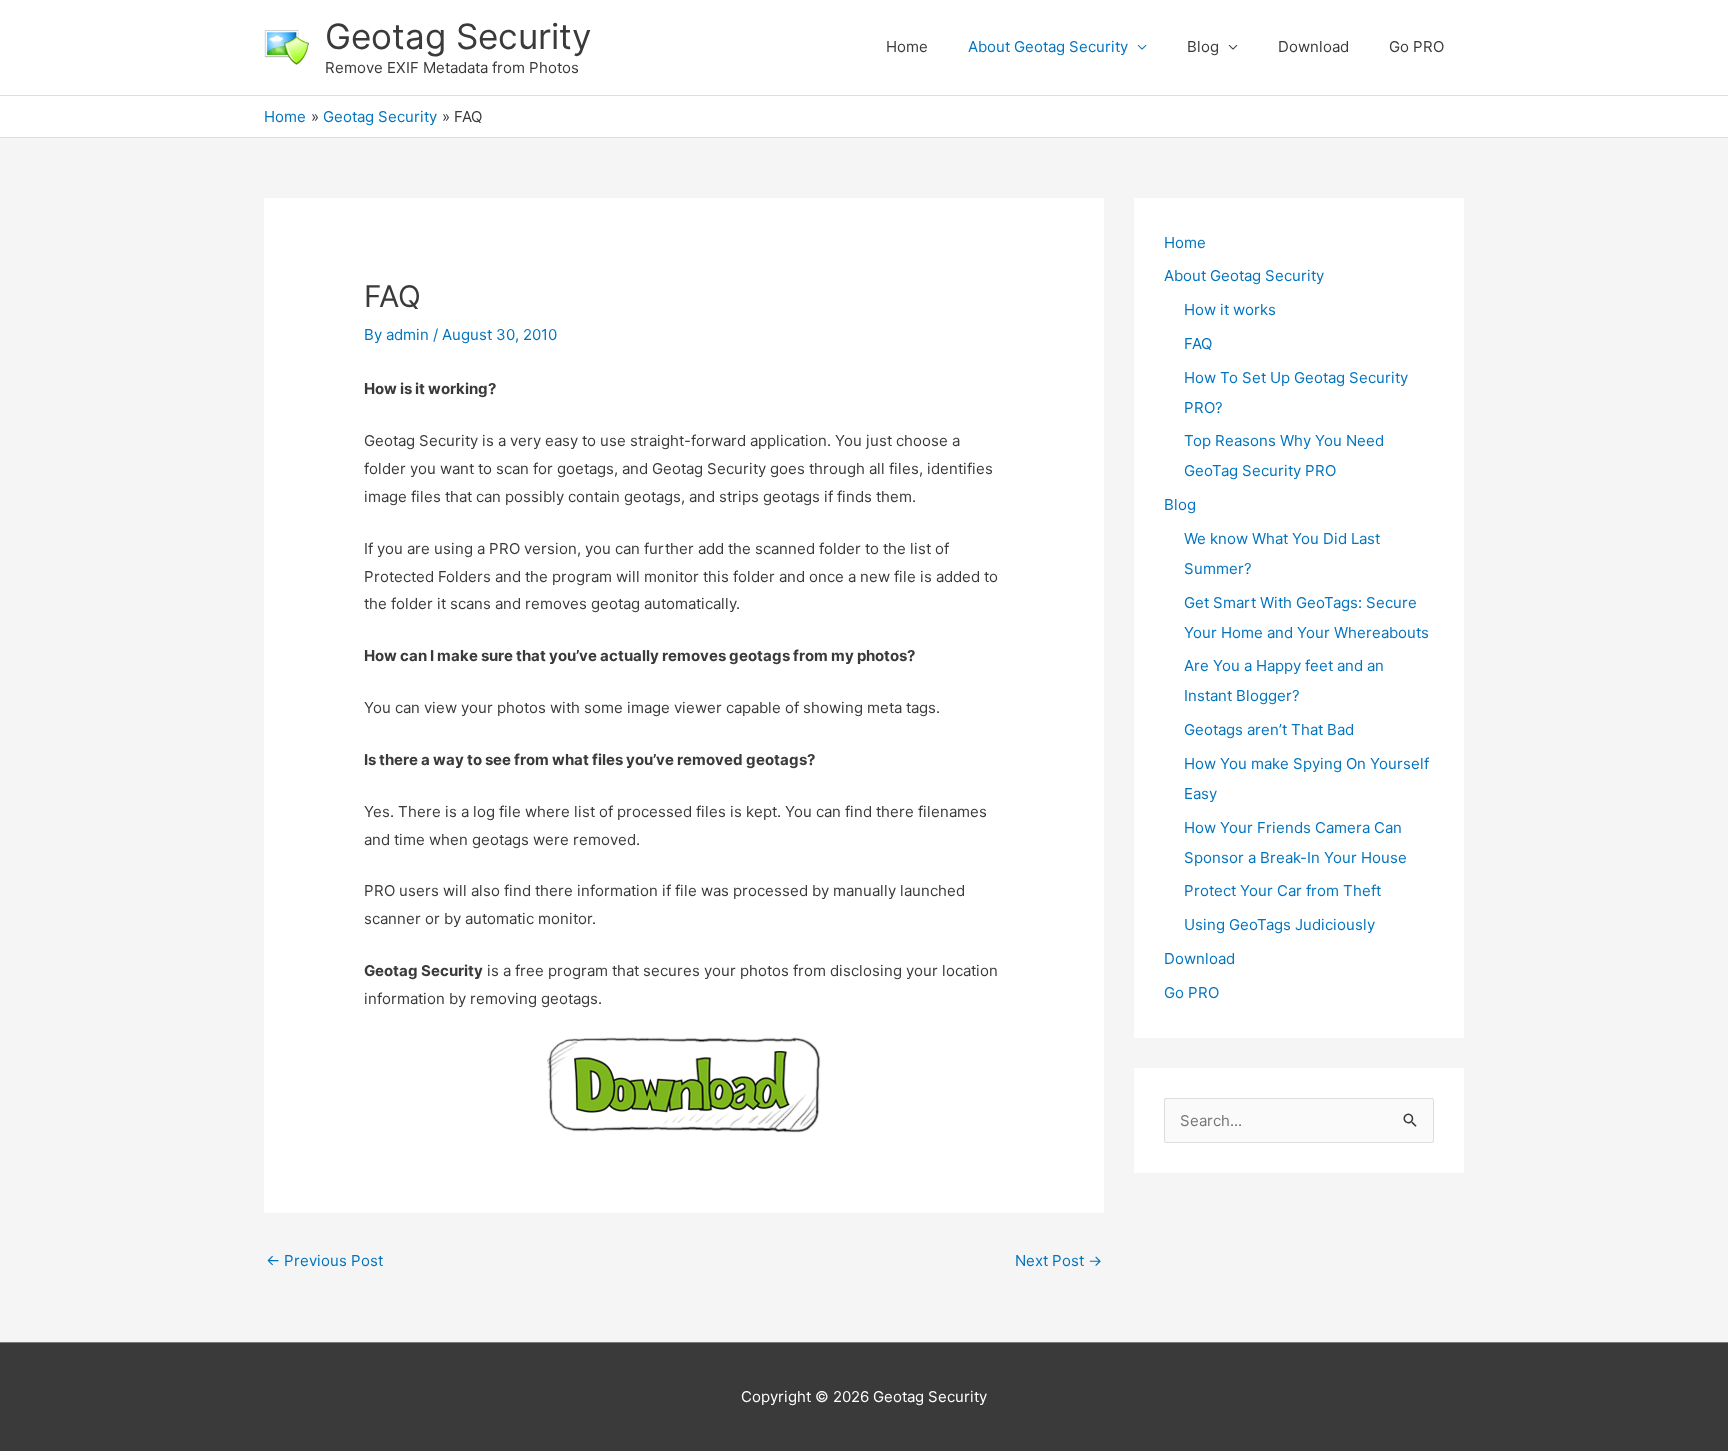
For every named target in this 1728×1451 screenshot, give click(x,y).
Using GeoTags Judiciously (1279, 924)
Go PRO (1416, 46)
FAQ (1198, 343)
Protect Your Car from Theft (1282, 890)
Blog (1203, 46)
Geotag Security (458, 36)
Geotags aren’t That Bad (1269, 729)
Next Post (1058, 1260)
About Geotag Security (1048, 46)
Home (907, 46)
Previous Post (324, 1260)
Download (1313, 46)
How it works (1230, 309)
